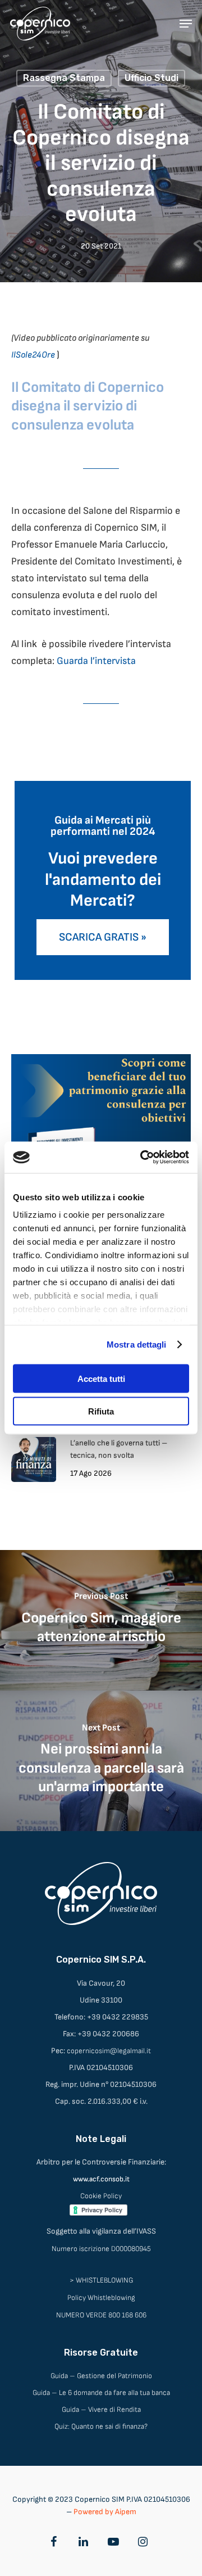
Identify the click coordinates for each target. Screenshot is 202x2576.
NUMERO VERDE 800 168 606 (101, 2315)
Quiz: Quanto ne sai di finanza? (101, 2426)
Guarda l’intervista (96, 661)
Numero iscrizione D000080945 (101, 2249)
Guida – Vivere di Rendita (101, 2410)
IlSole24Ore (33, 355)
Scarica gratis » (103, 937)
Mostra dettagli (137, 1345)
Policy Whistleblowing (101, 2298)
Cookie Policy (101, 2196)
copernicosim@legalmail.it (109, 2051)
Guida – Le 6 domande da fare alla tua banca (101, 2393)
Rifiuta (101, 1411)
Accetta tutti (101, 1378)
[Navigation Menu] (186, 24)
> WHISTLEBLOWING (101, 2280)
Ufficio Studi (151, 78)
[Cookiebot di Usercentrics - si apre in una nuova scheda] (143, 1158)
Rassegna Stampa (64, 78)
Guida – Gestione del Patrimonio (101, 2376)
